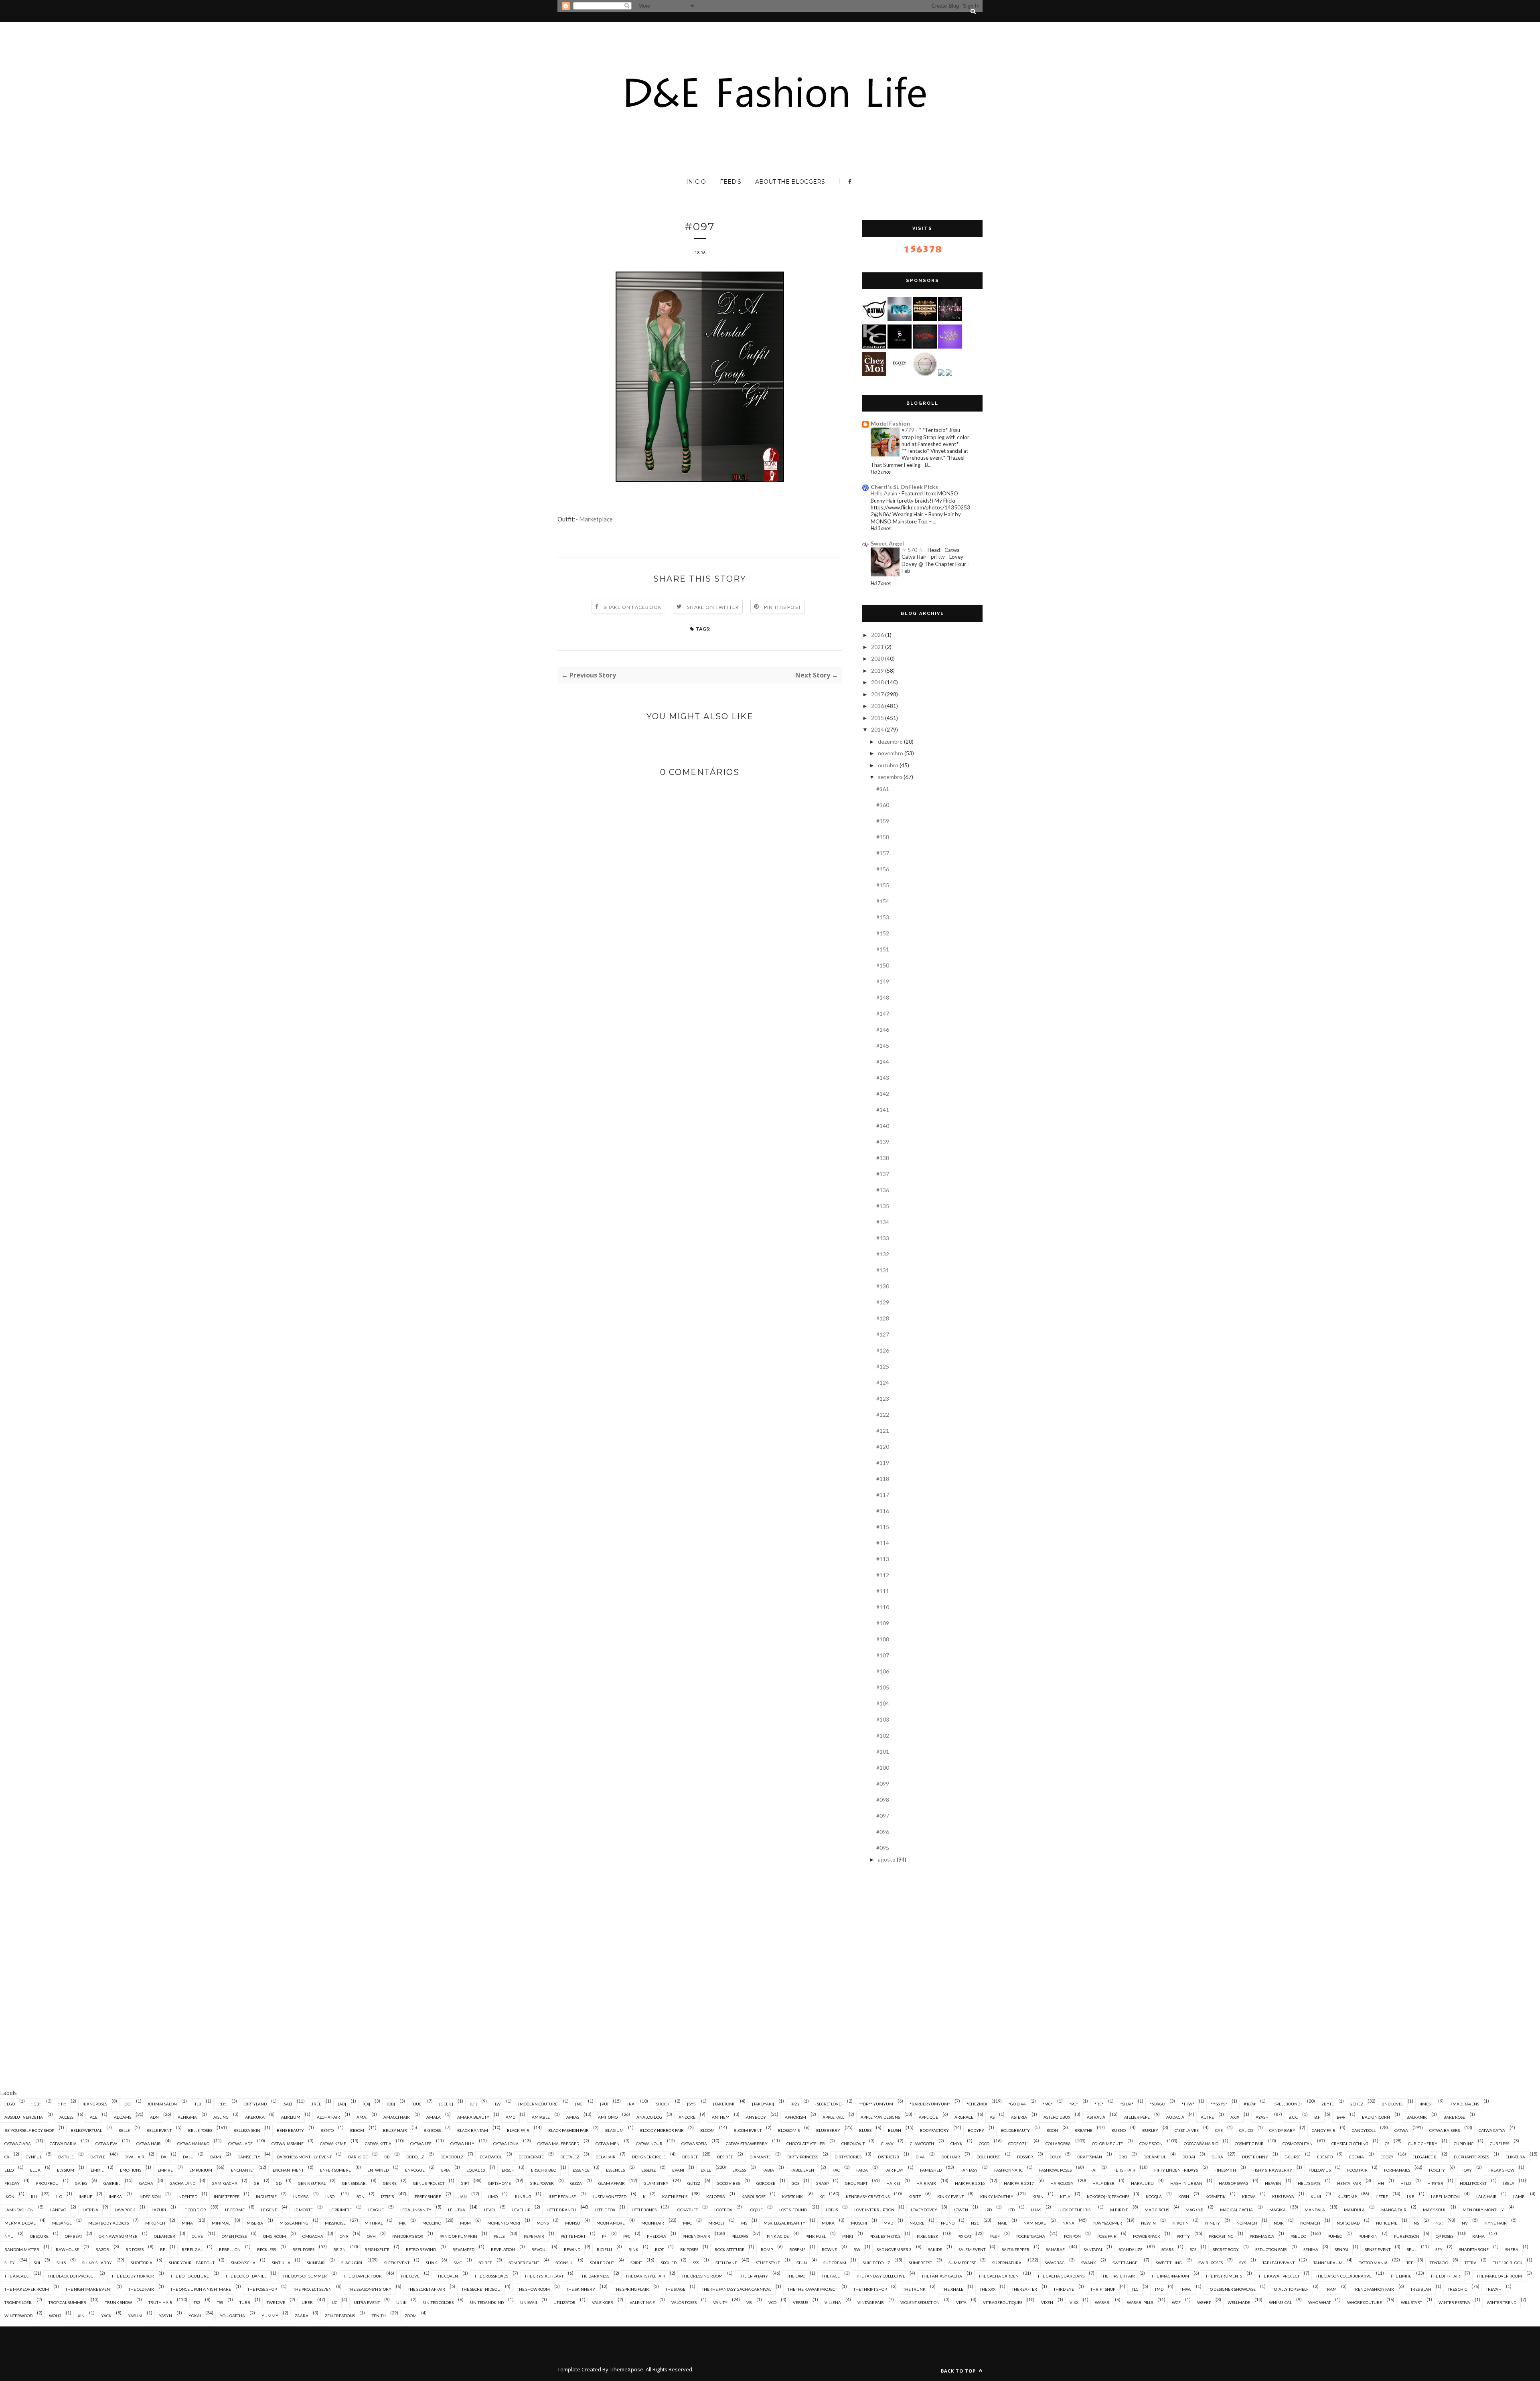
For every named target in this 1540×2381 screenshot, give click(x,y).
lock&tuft (687, 2210)
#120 (883, 1447)
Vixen (1047, 2302)
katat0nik (792, 2196)
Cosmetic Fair (1249, 2144)
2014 (877, 729)
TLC (1135, 2289)
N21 (975, 2223)
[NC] (579, 2104)
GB (257, 2183)
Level (490, 2210)
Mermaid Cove (20, 2223)
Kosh (1184, 2196)
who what (1319, 2302)
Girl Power (542, 2183)
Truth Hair (160, 2302)
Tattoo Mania (1373, 2263)
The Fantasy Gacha (942, 2276)
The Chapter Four (363, 2276)
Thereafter (1024, 2289)
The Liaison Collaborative (1344, 2276)
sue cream (835, 2263)
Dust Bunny (1255, 2157)
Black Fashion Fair (568, 2130)
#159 (883, 821)
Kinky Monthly (997, 2196)
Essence (581, 2170)
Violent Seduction (920, 2302)
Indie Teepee (227, 2196)
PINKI (848, 2236)
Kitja (1065, 2196)
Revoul (539, 2249)
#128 (883, 1318)
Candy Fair (1324, 2130)
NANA (1068, 2223)
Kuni (1316, 2196)
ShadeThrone (1474, 2249)
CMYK (956, 2144)
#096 (883, 1832)
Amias (573, 2117)
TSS (220, 2302)
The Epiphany (754, 2276)
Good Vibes (728, 2183)
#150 (883, 965)
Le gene (269, 2210)
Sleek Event (397, 2263)
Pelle (499, 2236)
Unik (401, 2302)
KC (822, 2196)
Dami (216, 2157)
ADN (154, 2117)
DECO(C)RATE (531, 2157)
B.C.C (1293, 2117)
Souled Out (602, 2263)
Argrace (964, 2117)
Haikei (893, 2183)
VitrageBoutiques (1003, 2302)
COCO (984, 2144)
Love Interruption (874, 2210)
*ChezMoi (977, 2104)
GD (279, 2183)
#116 (883, 1511)
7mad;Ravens (1465, 2104)
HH (1381, 2183)
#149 (883, 981)
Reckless (266, 2249)
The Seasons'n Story (370, 2289)
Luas (1036, 2210)
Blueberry (828, 2130)
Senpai (1341, 2249)
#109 (883, 1623)
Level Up (521, 2210)
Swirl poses (1211, 2263)
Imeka (115, 2196)
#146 (883, 1029)
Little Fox (605, 2210)
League (376, 2210)
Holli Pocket (1473, 2183)
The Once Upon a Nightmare (201, 2289)
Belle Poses (200, 2130)
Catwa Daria (63, 2144)
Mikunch (155, 2223)
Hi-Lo (1406, 2183)
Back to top (959, 2371)
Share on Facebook (633, 607)
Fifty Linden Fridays (1176, 2170)
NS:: (1439, 2223)
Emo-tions (131, 2170)
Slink (432, 2263)
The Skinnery (581, 2289)
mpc (687, 2223)
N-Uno (948, 2223)
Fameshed (931, 2170)
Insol (331, 2196)
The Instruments (1224, 2276)
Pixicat (964, 2236)
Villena (833, 2302)
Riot (659, 2249)
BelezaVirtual (86, 2130)
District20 (889, 2157)
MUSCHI (859, 2223)
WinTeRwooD (18, 2316)
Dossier (1025, 2157)
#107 (883, 1655)
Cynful (34, 2157)
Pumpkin (1368, 2236)
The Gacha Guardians (1061, 2276)
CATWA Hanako (193, 2144)
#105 (883, 1687)
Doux (1055, 2157)
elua (35, 2170)
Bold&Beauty (1015, 2130)
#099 (883, 1784)
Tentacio (1439, 2263)
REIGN (339, 2249)
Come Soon (1151, 2144)
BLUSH (895, 2130)
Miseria (255, 2223)
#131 (883, 1270)
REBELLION (230, 2249)
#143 (883, 1078)
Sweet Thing (1169, 2263)
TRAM (1331, 2289)
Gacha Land (182, 2183)
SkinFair (316, 2263)
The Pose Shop (262, 2289)
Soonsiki (564, 2263)
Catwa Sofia (694, 2144)
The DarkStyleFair (645, 2276)
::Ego (10, 2104)
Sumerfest (920, 2263)
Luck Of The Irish (1076, 2210)
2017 (877, 694)
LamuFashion (19, 2210)
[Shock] (663, 2104)
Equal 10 (476, 2170)
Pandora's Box (408, 2236)
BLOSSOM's (789, 2130)
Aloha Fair (328, 2117)
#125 (883, 1366)
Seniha (1311, 2249)
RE (163, 2249)
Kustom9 (1347, 2196)
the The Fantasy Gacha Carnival (737, 2289)
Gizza (576, 2183)
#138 (883, 1158)
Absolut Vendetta (24, 2117)
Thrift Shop (1103, 2289)
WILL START (1411, 2302)
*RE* (1099, 2104)
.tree (316, 2104)
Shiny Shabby (97, 2263)
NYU (9, 2236)
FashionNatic (1008, 2170)
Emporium (201, 2170)
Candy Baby (1282, 2130)
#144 (883, 1062)
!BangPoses (95, 2104)
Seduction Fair (1271, 2249)
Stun (802, 2263)
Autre (1207, 2117)
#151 (883, 949)
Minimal (221, 2223)
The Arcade (17, 2276)
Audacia (1175, 2117)
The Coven (447, 2276)
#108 (883, 1639)
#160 (883, 805)
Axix (1235, 2117)
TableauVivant (1279, 2263)
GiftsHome (499, 2183)
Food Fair (1357, 2170)
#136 (883, 1190)
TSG (197, 2302)
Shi (37, 2263)
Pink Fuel (816, 2236)
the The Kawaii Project (812, 2289)
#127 (883, 1334)
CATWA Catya (1492, 2130)
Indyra (301, 2196)
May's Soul (1435, 2210)
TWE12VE (276, 2302)
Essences (615, 2170)
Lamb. (1519, 2196)
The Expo (796, 2276)
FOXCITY (1437, 2170)
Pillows (740, 2236)
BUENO (1119, 2130)
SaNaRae (1055, 2249)
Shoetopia (142, 2263)
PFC (627, 2236)
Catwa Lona (506, 2144)
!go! (128, 2104)
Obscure (39, 2236)
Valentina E (642, 2302)
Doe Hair (951, 2157)
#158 (883, 837)
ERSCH (508, 2170)
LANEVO (58, 2210)
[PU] (604, 2104)
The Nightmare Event (89, 2289)
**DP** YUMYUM (876, 2104)
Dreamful (1155, 2157)
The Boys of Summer (305, 2276)
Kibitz (915, 2196)
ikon (9, 2196)
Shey (10, 2263)
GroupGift (856, 2183)
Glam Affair (612, 2183)
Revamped (463, 2249)
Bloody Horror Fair (662, 2130)
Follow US (1320, 2170)
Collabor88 (1058, 2144)
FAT (1094, 2170)
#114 (883, 1543)
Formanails (1397, 2170)
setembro (890, 777)
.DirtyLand (255, 2104)
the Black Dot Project (71, 2276)
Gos (795, 2183)
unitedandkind (487, 2302)
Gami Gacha (225, 2183)
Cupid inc (1464, 2144)
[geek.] (446, 2104)
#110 (883, 1607)
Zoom (411, 2316)
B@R (1341, 2117)
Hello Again (884, 493)
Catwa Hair (149, 2144)
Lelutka (457, 2210)
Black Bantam (473, 2130)
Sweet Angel (887, 543)
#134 (883, 1222)
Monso (572, 2223)
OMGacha (313, 2236)
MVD (888, 2223)
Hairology (1062, 2183)
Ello (9, 2170)
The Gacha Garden (999, 2276)
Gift (465, 2183)
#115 (883, 1527)
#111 (883, 1591)
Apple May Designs (880, 2117)
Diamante (760, 2157)
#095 (883, 1848)
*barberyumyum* (930, 2104)
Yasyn (165, 2316)
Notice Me (1387, 2223)
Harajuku (1142, 2183)
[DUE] (417, 2104)
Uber (307, 2302)
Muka (828, 2223)
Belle (124, 2130)
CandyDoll (1364, 2130)
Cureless (1499, 2144)
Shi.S (61, 2263)
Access (66, 2117)
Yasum (135, 2316)
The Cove (410, 2276)
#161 (883, 789)
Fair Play (894, 2170)
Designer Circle (649, 2157)
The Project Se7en (312, 2289)
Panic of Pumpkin (458, 2236)
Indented (187, 2196)
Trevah (1494, 2289)
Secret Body (1226, 2249)
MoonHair (653, 2223)
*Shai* (1127, 2104)
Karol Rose (754, 2196)
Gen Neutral (312, 2183)
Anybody (756, 2117)
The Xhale (953, 2289)
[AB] (342, 2104)
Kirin (1038, 2196)
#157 (883, 853)
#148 (883, 997)
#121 (883, 1431)
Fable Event (803, 2170)
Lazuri (159, 2210)
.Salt (288, 2104)
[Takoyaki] (763, 2104)
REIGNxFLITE (377, 2249)
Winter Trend (1501, 2302)
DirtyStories (848, 2157)
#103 (883, 1719)
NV (1465, 2223)
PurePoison (1407, 2236)
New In (1148, 2223)
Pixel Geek (928, 2236)
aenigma (187, 2117)
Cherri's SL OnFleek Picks (904, 487)
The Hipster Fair (1118, 2276)
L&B (1411, 2196)
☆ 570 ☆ (913, 550)
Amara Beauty (473, 2117)
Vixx (1074, 2302)
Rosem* (797, 2249)
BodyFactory (934, 2130)
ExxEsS (739, 2170)
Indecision (150, 2196)
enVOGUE (415, 2170)
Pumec (1335, 2236)
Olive (197, 2236)
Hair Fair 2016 (970, 2183)
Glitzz (694, 2183)
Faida (862, 2170)
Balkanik (1417, 2117)
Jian (462, 2196)
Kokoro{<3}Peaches (1108, 2196)
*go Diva (1017, 2104)
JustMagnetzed (609, 2196)
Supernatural (1008, 2263)
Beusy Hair (395, 2130)
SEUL (1412, 2249)
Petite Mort (573, 2236)
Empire (165, 2170)
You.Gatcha (232, 2316)
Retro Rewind (421, 2249)
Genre (390, 2183)
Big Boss (432, 2130)
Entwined (378, 2170)
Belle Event (159, 2130)
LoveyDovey (924, 2210)
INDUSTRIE (266, 2196)
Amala (434, 2117)
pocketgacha (1031, 2236)
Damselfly (249, 2157)
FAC (836, 2170)
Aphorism (795, 2117)
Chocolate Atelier (806, 2144)
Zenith (379, 2316)
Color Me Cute (1107, 2144)
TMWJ (1186, 2289)
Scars (1167, 2249)
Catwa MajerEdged (558, 2144)
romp (767, 2249)
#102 (883, 1735)
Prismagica (1262, 2236)
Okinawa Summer (118, 2236)
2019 (877, 670)
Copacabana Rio (1201, 2144)
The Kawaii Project (1279, 2276)
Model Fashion (890, 423)
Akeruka (255, 2117)
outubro (888, 765)
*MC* (1048, 2104)
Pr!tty (1183, 2236)
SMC (458, 2263)
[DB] (391, 2104)
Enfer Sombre (335, 2170)
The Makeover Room (27, 2289)
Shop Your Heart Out (192, 2263)
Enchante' (242, 2170)
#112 (883, 1575)
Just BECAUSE (562, 2196)
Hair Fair (926, 2183)
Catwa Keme (333, 2144)
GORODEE (766, 2183)
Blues (865, 2130)
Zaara (302, 2316)
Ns (1416, 2223)
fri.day (12, 2183)
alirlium (291, 2117)
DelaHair (606, 2157)
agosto (887, 1859)
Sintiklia (281, 2263)
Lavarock (125, 2210)
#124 (883, 1382)
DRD (1123, 2157)
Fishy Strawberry (1272, 2170)
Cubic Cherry (1423, 2144)
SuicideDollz (876, 2263)
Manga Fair (1394, 2210)
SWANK (1089, 2263)
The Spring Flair (631, 2289)
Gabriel (112, 2183)
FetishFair (1124, 2170)
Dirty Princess (803, 2157)
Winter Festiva (1454, 2302)
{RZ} (795, 2104)
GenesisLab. (354, 2183)
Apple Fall (833, 2117)
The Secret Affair (427, 2289)
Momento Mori (504, 2223)
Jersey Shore (427, 2196)
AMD (511, 2117)
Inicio (696, 182)
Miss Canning (294, 2223)
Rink (633, 2249)
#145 (883, 1045)
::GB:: (36, 2104)
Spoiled (669, 2263)
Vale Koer (603, 2302)
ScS (1193, 2249)
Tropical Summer (67, 2302)
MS (744, 2223)
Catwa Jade (240, 2144)
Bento (327, 2130)
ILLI (34, 2196)
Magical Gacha (1236, 2210)
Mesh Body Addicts (108, 2223)
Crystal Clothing (1350, 2144)
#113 (883, 1559)
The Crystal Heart (544, 2276)
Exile (706, 2170)
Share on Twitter (713, 607)
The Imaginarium (1170, 2276)
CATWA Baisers (1445, 2130)
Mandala (1315, 2210)
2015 (877, 718)
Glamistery (656, 2183)
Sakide (935, 2249)
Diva (920, 2157)
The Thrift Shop (870, 2289)
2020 (877, 658)
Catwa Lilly (462, 2144)
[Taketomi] (724, 2104)
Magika (1278, 2210)
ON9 (344, 2236)
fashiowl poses (1055, 2170)
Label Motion (1445, 2196)
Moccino (432, 2223)
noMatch (1310, 2223)
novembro (891, 753)
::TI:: (62, 2104)
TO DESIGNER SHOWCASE (1232, 2289)
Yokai (195, 2316)
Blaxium (614, 2130)
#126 (883, 1350)
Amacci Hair (397, 2117)
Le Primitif (340, 2210)
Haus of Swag (1234, 2183)
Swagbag (1055, 2263)
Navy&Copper (1108, 2223)
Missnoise (335, 2223)
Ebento (1325, 2157)
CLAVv (887, 2144)
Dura (1217, 2157)
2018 (877, 682)
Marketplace (596, 519)
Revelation (503, 2249)
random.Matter (22, 2249)
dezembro (890, 741)
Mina (187, 2223)
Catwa (1401, 2130)
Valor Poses (684, 2302)
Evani (678, 2170)
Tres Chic (1457, 2289)
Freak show (1501, 2170)
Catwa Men (608, 2144)
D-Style (98, 2157)
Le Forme (235, 2210)
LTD (1011, 2210)
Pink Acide (778, 2236)
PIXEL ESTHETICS (885, 2236)
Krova (1249, 2196)
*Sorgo (1157, 2104)
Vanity (720, 2302)
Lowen (961, 2210)
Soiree (485, 2263)
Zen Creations (340, 2316)
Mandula (1354, 2210)
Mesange (62, 2223)
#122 (883, 1415)
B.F (1317, 2117)
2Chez (1357, 2104)
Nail (1002, 2223)
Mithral (374, 2223)
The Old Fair (141, 2289)
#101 (883, 1751)
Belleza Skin (247, 2130)
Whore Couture (1365, 2302)
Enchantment (288, 2170)
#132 (883, 1254)
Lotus (832, 2210)
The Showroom (533, 2289)
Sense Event (1378, 2249)
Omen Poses (234, 2236)
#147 (883, 1013)
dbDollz (415, 2157)
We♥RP (1204, 2302)
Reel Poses (303, 2249)
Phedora (657, 2236)
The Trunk (914, 2289)
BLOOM (707, 2130)
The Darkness (595, 2276)
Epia (446, 2170)
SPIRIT (636, 2263)
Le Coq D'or (194, 2210)
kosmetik (1216, 2196)
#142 (883, 1094)
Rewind (572, 2249)
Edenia (1357, 2157)
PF (604, 2236)
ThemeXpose (627, 2369)
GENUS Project (429, 2183)
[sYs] (692, 2104)
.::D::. (222, 2104)
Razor (102, 2249)
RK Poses (689, 2249)
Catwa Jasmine (288, 2144)
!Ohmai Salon (162, 2104)
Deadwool (491, 2157)
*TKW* (1188, 2104)
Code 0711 (1019, 2144)
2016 (877, 706)
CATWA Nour (649, 2144)
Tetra (1471, 2263)
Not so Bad (1348, 2223)
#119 (883, 1463)
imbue (85, 2196)
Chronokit (853, 2144)
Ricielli (604, 2249)
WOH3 (55, 2316)
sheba (1512, 2249)
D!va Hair (134, 2157)
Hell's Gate (1309, 2183)
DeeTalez (570, 2157)
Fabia (768, 2170)
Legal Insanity (416, 2210)
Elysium (66, 2170)
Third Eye (1064, 2289)
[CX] (366, 2104)
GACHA (146, 2183)
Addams (123, 2117)
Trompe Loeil (18, 2302)
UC (334, 2302)
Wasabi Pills (1140, 2302)
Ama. (362, 2117)
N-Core (917, 2223)
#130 (883, 1286)
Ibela (1509, 2183)
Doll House (989, 2157)
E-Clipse (1293, 2157)
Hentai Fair (1349, 2183)
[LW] (497, 2104)
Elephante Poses (1471, 2157)
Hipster (1435, 2183)
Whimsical (1280, 2302)
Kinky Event (950, 2196)
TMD (1159, 2289)
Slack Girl (352, 2263)
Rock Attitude (729, 2249)
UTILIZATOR (564, 2302)
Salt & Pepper (1016, 2249)
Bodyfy (976, 2130)
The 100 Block (1508, 2263)
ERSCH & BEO (544, 2170)
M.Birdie (1119, 2210)
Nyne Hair (1495, 2223)
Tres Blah (1421, 2289)
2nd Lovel (1393, 2104)
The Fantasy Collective (881, 2276)
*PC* (1074, 2104)
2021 (877, 647)
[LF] (473, 2104)
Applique (928, 2117)
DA (164, 2157)
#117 (883, 1495)
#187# (1250, 2104)
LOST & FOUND (793, 2210)
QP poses (1445, 2236)
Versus (800, 2302)
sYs (1243, 2263)
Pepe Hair (534, 2236)
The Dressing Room (702, 2276)
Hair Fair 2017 (1019, 2183)
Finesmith (1225, 2170)
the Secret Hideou (481, 2289)
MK (402, 2223)
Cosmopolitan (1298, 2144)
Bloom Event (748, 2130)
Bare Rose (1454, 2117)
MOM (465, 2223)
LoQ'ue (756, 2210)
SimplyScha (243, 2263)
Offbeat (74, 2236)
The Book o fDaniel (246, 2276)
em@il (97, 2170)
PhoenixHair (696, 2236)
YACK (106, 2316)
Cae (1219, 2130)
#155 (883, 885)
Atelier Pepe (1137, 2117)
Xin (81, 2316)
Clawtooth (922, 2144)
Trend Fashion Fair (1374, 2289)
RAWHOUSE (67, 2249)
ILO (59, 2196)
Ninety (1213, 2223)
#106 (883, 1671)
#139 (883, 1142)
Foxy (1467, 2170)
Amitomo (608, 2117)
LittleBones (644, 2210)
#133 (883, 1238)
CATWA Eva (106, 2144)
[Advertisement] (922, 1931)
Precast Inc (1221, 2236)
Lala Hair (1486, 2196)
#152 (883, 933)
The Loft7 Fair (1445, 2276)
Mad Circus (1157, 2210)
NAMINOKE (1035, 2223)
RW (857, 2249)
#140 (883, 1126)
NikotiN (1180, 2223)
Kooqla (1154, 2196)
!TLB (197, 2104)
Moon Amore (611, 2223)
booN (1052, 2130)
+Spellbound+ (1287, 2104)
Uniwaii (529, 2302)
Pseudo (1298, 2236)
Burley (1150, 2130)
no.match (1247, 2223)
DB (387, 2157)
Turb (245, 2302)
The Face (831, 2276)
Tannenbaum (1328, 2263)
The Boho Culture (190, 2276)
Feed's (730, 182)
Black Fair (518, 2130)
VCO (772, 2302)
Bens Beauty (290, 2130)
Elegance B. (1425, 2157)
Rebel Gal (192, 2249)
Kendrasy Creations (868, 2196)
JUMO (492, 2196)
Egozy (1387, 2157)
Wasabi (1103, 2302)
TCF (1410, 2263)
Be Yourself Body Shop (29, 2130)
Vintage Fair (871, 2302)
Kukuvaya (1283, 2196)
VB (749, 2302)
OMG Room (275, 2236)
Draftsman (1090, 2157)
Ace (94, 2117)
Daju (188, 2157)
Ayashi (1263, 2117)
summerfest (962, 2263)
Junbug (523, 2196)
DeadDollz (452, 2157)
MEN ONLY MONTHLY (1483, 2210)
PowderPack (1147, 2236)
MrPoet (716, 2223)
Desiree (690, 2157)
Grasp (822, 2183)
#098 (883, 1800)
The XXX (988, 2289)
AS (992, 2117)
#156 (883, 869)
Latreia (90, 2210)
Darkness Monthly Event (304, 2157)
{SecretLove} (829, 2104)
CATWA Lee (421, 2144)
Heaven (1273, 2183)
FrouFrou (47, 2183)
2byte (1328, 2104)
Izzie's (387, 2196)
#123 (883, 1398)
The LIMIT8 (1401, 2276)
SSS (696, 2263)
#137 (883, 1174)
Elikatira (1515, 2157)
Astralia (1096, 2117)
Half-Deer (1103, 2183)
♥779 (909, 430)
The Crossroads (491, 2276)
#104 (883, 1703)
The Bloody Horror (133, 2276)
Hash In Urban (1186, 2183)
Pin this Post (783, 607)
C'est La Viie (1187, 2130)
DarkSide (358, 2157)
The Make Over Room (1499, 2276)
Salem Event (972, 2249)
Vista (961, 2302)
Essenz (648, 2170)
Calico (1246, 2130)
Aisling (221, 2117)
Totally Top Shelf (1290, 2289)
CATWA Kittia (378, 2144)
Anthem (721, 2117)
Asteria (1019, 2117)
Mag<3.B (1195, 2210)
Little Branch (561, 2210)
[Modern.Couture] (538, 2104)
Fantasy (969, 2170)
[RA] (631, 2104)
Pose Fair (1107, 2236)
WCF (1176, 2302)
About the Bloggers (790, 182)
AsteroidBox (1057, 2117)
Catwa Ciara (18, 2144)
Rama (1478, 2236)
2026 (877, 635)
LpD (988, 2210)
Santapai (1093, 2249)
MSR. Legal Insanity (784, 2223)
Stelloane (726, 2263)
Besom (357, 2130)
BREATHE (1083, 2130)
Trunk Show (119, 2302)
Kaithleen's (675, 2196)
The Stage (675, 2289)
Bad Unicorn (1376, 2117)
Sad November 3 (894, 2249)
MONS (543, 2223)
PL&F (995, 2236)
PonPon (1072, 2236)
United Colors (438, 2302)
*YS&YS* (1219, 2104)
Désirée (725, 2157)
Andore (687, 2117)
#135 (883, 1206)
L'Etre (1382, 2196)
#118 (883, 1479)
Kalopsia (716, 2196)
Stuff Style (768, 2263)
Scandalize (1131, 2249)
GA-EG (81, 2183)
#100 (883, 1767)
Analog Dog (649, 2117)
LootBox (723, 2210)
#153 (883, 917)
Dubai (1189, 2157)
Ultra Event (367, 2302)
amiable (541, 2117)
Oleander (165, 2236)
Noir (1279, 2223)
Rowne (829, 2249)
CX (7, 2157)
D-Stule (66, 2157)
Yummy (270, 2316)
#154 (883, 901)
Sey (1439, 2249)
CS (1387, 2144)
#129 (883, 1302)
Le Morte (303, 2210)
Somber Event (524, 2263)
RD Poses (135, 2249)
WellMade (1239, 2302)
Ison (360, 2196)
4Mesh (1427, 2104)
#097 (883, 1816)
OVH (371, 2236)
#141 (883, 1110)
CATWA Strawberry (747, 2144)
